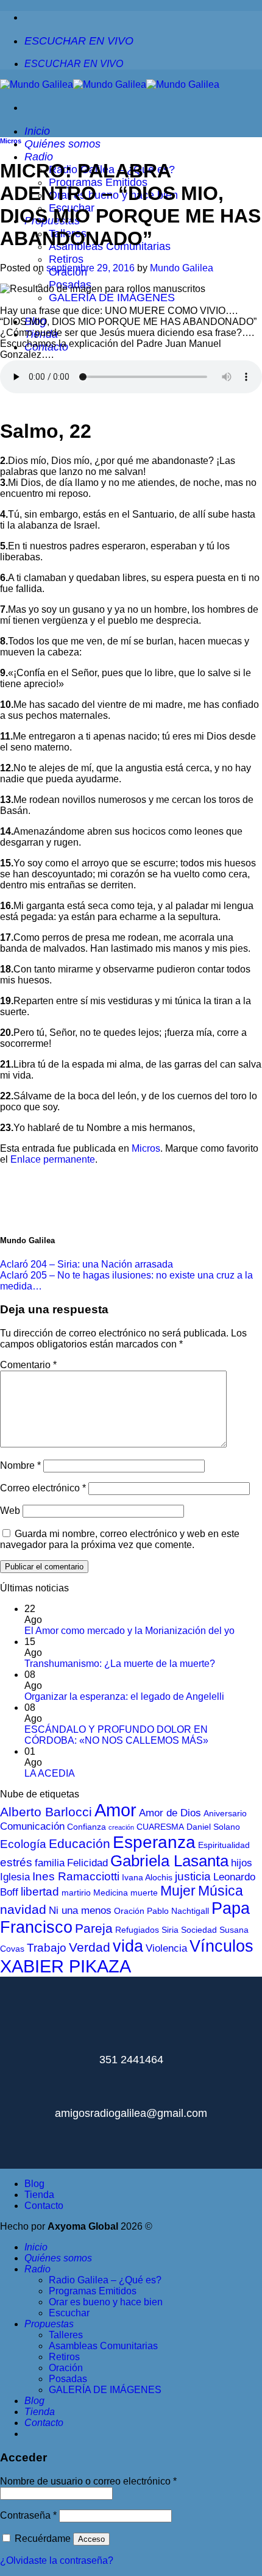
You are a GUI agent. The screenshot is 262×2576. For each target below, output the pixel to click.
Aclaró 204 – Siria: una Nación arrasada (87, 1264)
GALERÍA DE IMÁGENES (112, 298)
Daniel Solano (213, 1827)
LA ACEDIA (50, 1773)
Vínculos (221, 1946)
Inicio (37, 131)
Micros (11, 141)
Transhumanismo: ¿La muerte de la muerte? (120, 1664)
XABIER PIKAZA (65, 1966)
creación (121, 1827)
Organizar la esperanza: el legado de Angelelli (124, 1697)
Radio (39, 157)
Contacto (44, 2206)
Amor (115, 1810)
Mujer (178, 1891)
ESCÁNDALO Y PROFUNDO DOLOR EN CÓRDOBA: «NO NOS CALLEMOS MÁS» (116, 1735)
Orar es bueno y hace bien (106, 2302)
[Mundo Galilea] (110, 84)
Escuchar (69, 2313)
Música (221, 1891)
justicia (193, 1876)
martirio (76, 1893)
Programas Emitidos (93, 2291)
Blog (34, 2184)
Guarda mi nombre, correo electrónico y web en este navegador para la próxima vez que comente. (120, 1539)
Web (10, 1511)
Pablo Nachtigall (178, 1911)
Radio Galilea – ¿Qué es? (105, 2280)
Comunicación (32, 1826)
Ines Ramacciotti (76, 1876)
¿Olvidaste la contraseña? (57, 2560)
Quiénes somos (62, 144)
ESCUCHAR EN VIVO (79, 41)
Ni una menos (80, 1911)
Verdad (90, 1947)
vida (128, 1946)
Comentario (28, 1365)
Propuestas (49, 2324)
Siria (170, 1930)
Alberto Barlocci (46, 1812)
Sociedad (199, 1930)
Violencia (166, 1948)
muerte (144, 1893)
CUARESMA (160, 1827)
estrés (16, 1862)
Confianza (87, 1827)
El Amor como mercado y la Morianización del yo (129, 1631)
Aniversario (225, 1813)
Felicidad (87, 1863)
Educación (80, 1843)
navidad (23, 1909)
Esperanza (154, 1842)
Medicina (111, 1893)
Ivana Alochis (147, 1877)
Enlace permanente (53, 1159)
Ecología (23, 1844)
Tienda (39, 2195)
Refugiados (137, 1930)
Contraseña (28, 2515)
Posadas (68, 2379)
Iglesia (15, 1877)
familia (50, 1863)
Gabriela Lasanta (169, 1861)
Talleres (66, 2335)
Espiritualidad (224, 1845)
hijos (242, 1863)
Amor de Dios (170, 1813)
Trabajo (47, 1948)
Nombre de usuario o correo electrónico (88, 2481)
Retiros (66, 259)
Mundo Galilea (182, 268)
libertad (40, 1892)
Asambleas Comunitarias (103, 2346)
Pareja (94, 1928)
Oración (129, 1911)
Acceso (91, 2539)
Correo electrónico (43, 1488)
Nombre (20, 1465)
